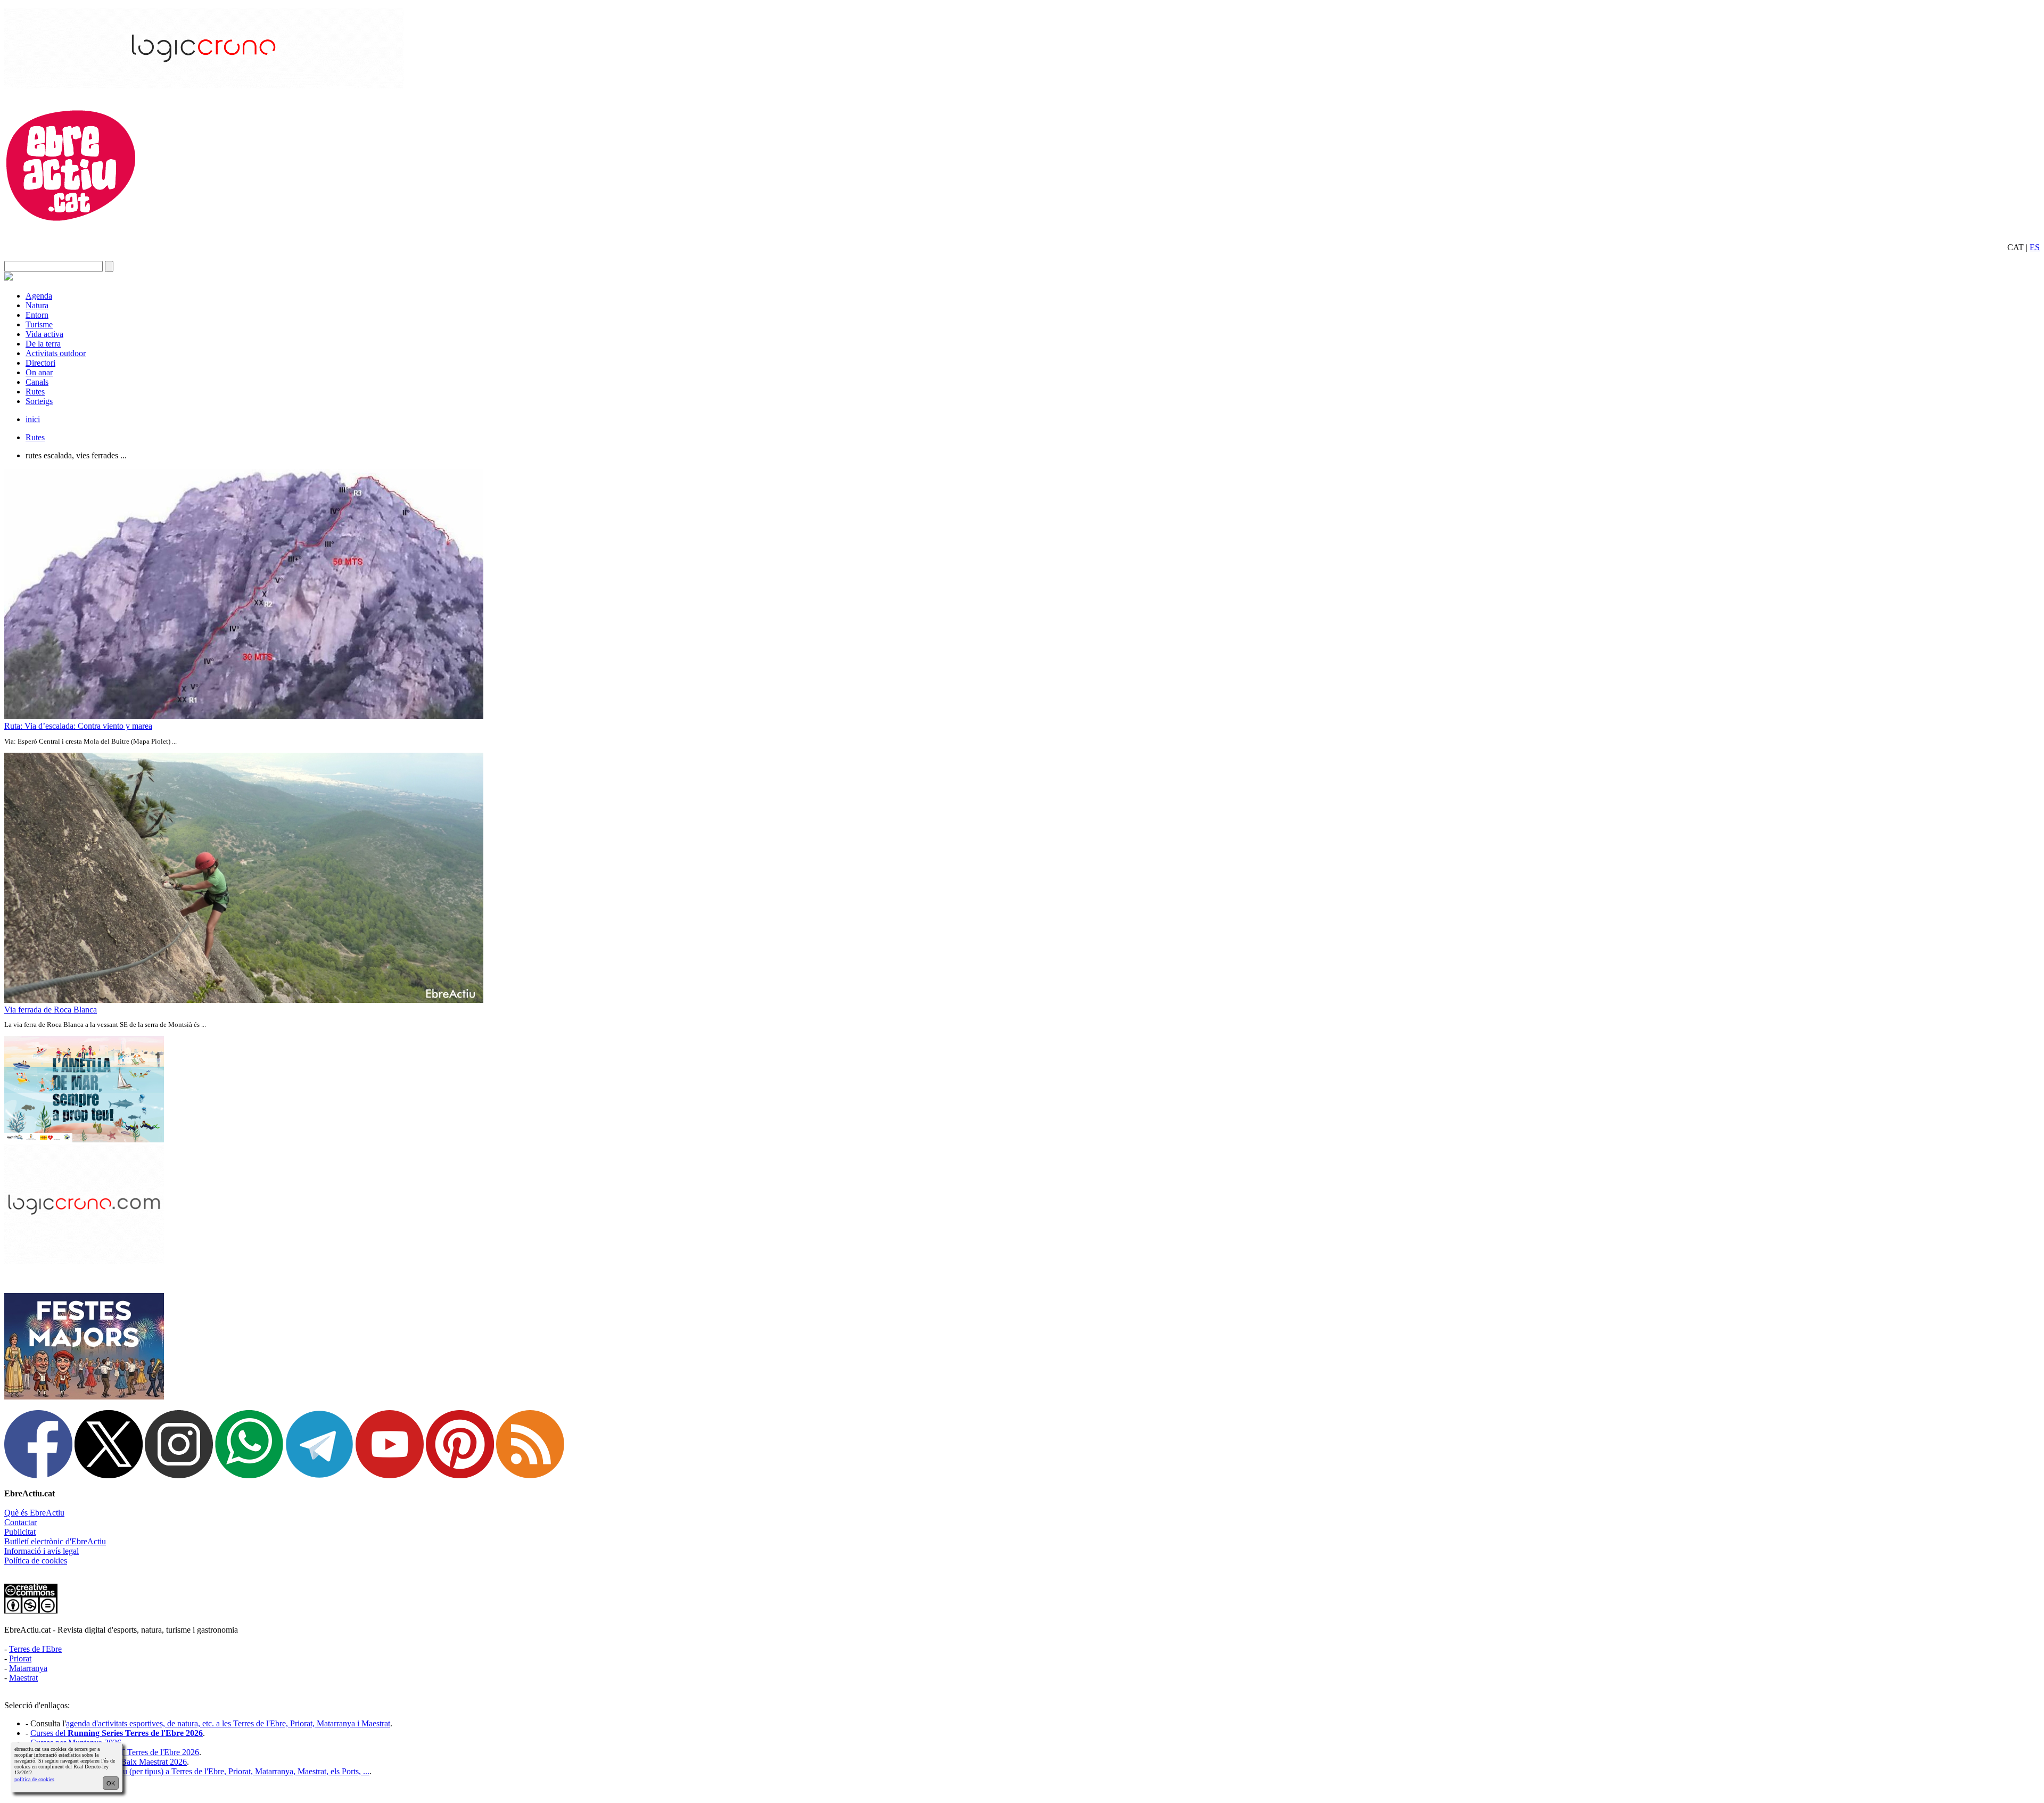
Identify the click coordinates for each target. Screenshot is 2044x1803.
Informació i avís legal (42, 1551)
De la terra (43, 344)
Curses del (117, 1733)
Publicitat (20, 1532)
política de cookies (34, 1779)
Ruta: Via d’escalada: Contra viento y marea (78, 726)
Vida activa (44, 334)
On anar (39, 372)
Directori (40, 363)
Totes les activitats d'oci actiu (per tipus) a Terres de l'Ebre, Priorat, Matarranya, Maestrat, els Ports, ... (200, 1771)
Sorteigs (39, 401)
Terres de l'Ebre (35, 1649)
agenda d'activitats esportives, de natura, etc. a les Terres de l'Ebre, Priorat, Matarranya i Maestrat (228, 1723)
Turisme (39, 324)
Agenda (39, 296)
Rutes (35, 392)
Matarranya (28, 1668)
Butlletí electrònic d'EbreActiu (55, 1541)
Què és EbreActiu (34, 1513)
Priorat (20, 1658)
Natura (37, 305)
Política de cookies (36, 1561)
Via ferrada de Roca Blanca (51, 1010)
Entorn (37, 315)
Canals (37, 382)
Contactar (20, 1522)
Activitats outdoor (56, 353)
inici (33, 419)
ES (2035, 247)
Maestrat (23, 1678)
